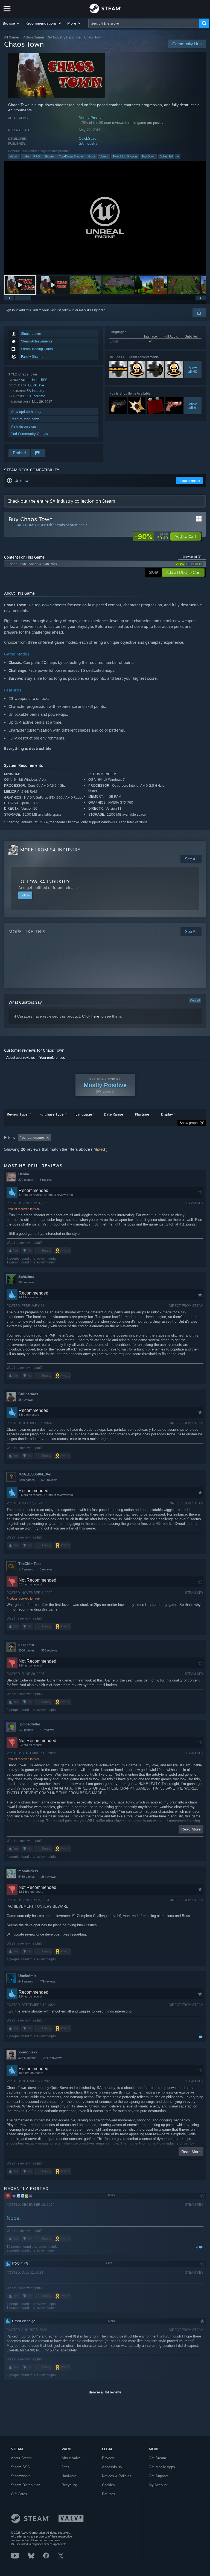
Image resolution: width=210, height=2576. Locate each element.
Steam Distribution (26, 2485)
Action (14, 156)
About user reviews (21, 1058)
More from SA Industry (50, 850)
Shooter (49, 156)
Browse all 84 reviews (105, 2392)
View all (195, 1000)
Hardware (69, 2476)
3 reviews (46, 1569)
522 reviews (49, 1480)
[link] (151, 536)
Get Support (158, 2476)
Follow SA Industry (44, 882)
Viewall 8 (193, 406)
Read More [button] (191, 1829)
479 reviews (48, 1981)
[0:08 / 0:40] (105, 218)
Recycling (69, 2485)
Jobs (65, 2467)
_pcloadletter (29, 1724)
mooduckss (28, 1871)
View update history (26, 412)
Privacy (108, 2458)
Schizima (26, 1277)
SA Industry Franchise (64, 37)
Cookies (108, 2485)
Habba (24, 1174)
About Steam (21, 2458)
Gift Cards (19, 2494)
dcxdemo (26, 1645)
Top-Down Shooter (72, 156)
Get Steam (157, 2458)
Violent (104, 156)
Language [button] (84, 1114)
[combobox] (144, 23)
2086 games (27, 1650)
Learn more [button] (190, 481)
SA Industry (88, 143)
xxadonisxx (28, 2052)
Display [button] (167, 1114)
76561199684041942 (34, 1474)
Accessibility (112, 2467)
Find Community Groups (29, 434)
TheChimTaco (30, 1564)
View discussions (24, 426)
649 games (26, 1981)
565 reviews (26, 1282)
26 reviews (49, 1877)
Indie (26, 156)
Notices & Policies (117, 2476)
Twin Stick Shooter (125, 156)
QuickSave (87, 138)
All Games (12, 37)
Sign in (10, 310)
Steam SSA (20, 2467)
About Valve (71, 2458)
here (95, 1016)
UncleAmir (27, 1976)
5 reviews (46, 1180)
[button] (11, 23)
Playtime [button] (142, 1114)
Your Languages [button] (32, 1138)
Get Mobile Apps (162, 2467)
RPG (37, 156)
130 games (26, 1730)
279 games (26, 1180)
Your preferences (52, 1058)
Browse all (192, 557)
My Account (158, 2485)
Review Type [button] (17, 1114)
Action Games (34, 37)
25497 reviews (53, 2058)
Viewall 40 (193, 369)
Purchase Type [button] (51, 1114)
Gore (92, 156)
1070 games (27, 1480)
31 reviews (47, 1730)
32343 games (27, 2058)
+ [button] (178, 156)
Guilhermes (28, 1394)
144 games (26, 1569)
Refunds (109, 2494)
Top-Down (148, 156)
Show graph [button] (189, 1123)
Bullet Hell (166, 156)
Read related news (25, 419)
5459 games (27, 1877)
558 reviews (49, 1650)
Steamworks (21, 2476)
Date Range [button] (113, 1114)
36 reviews (26, 1400)
